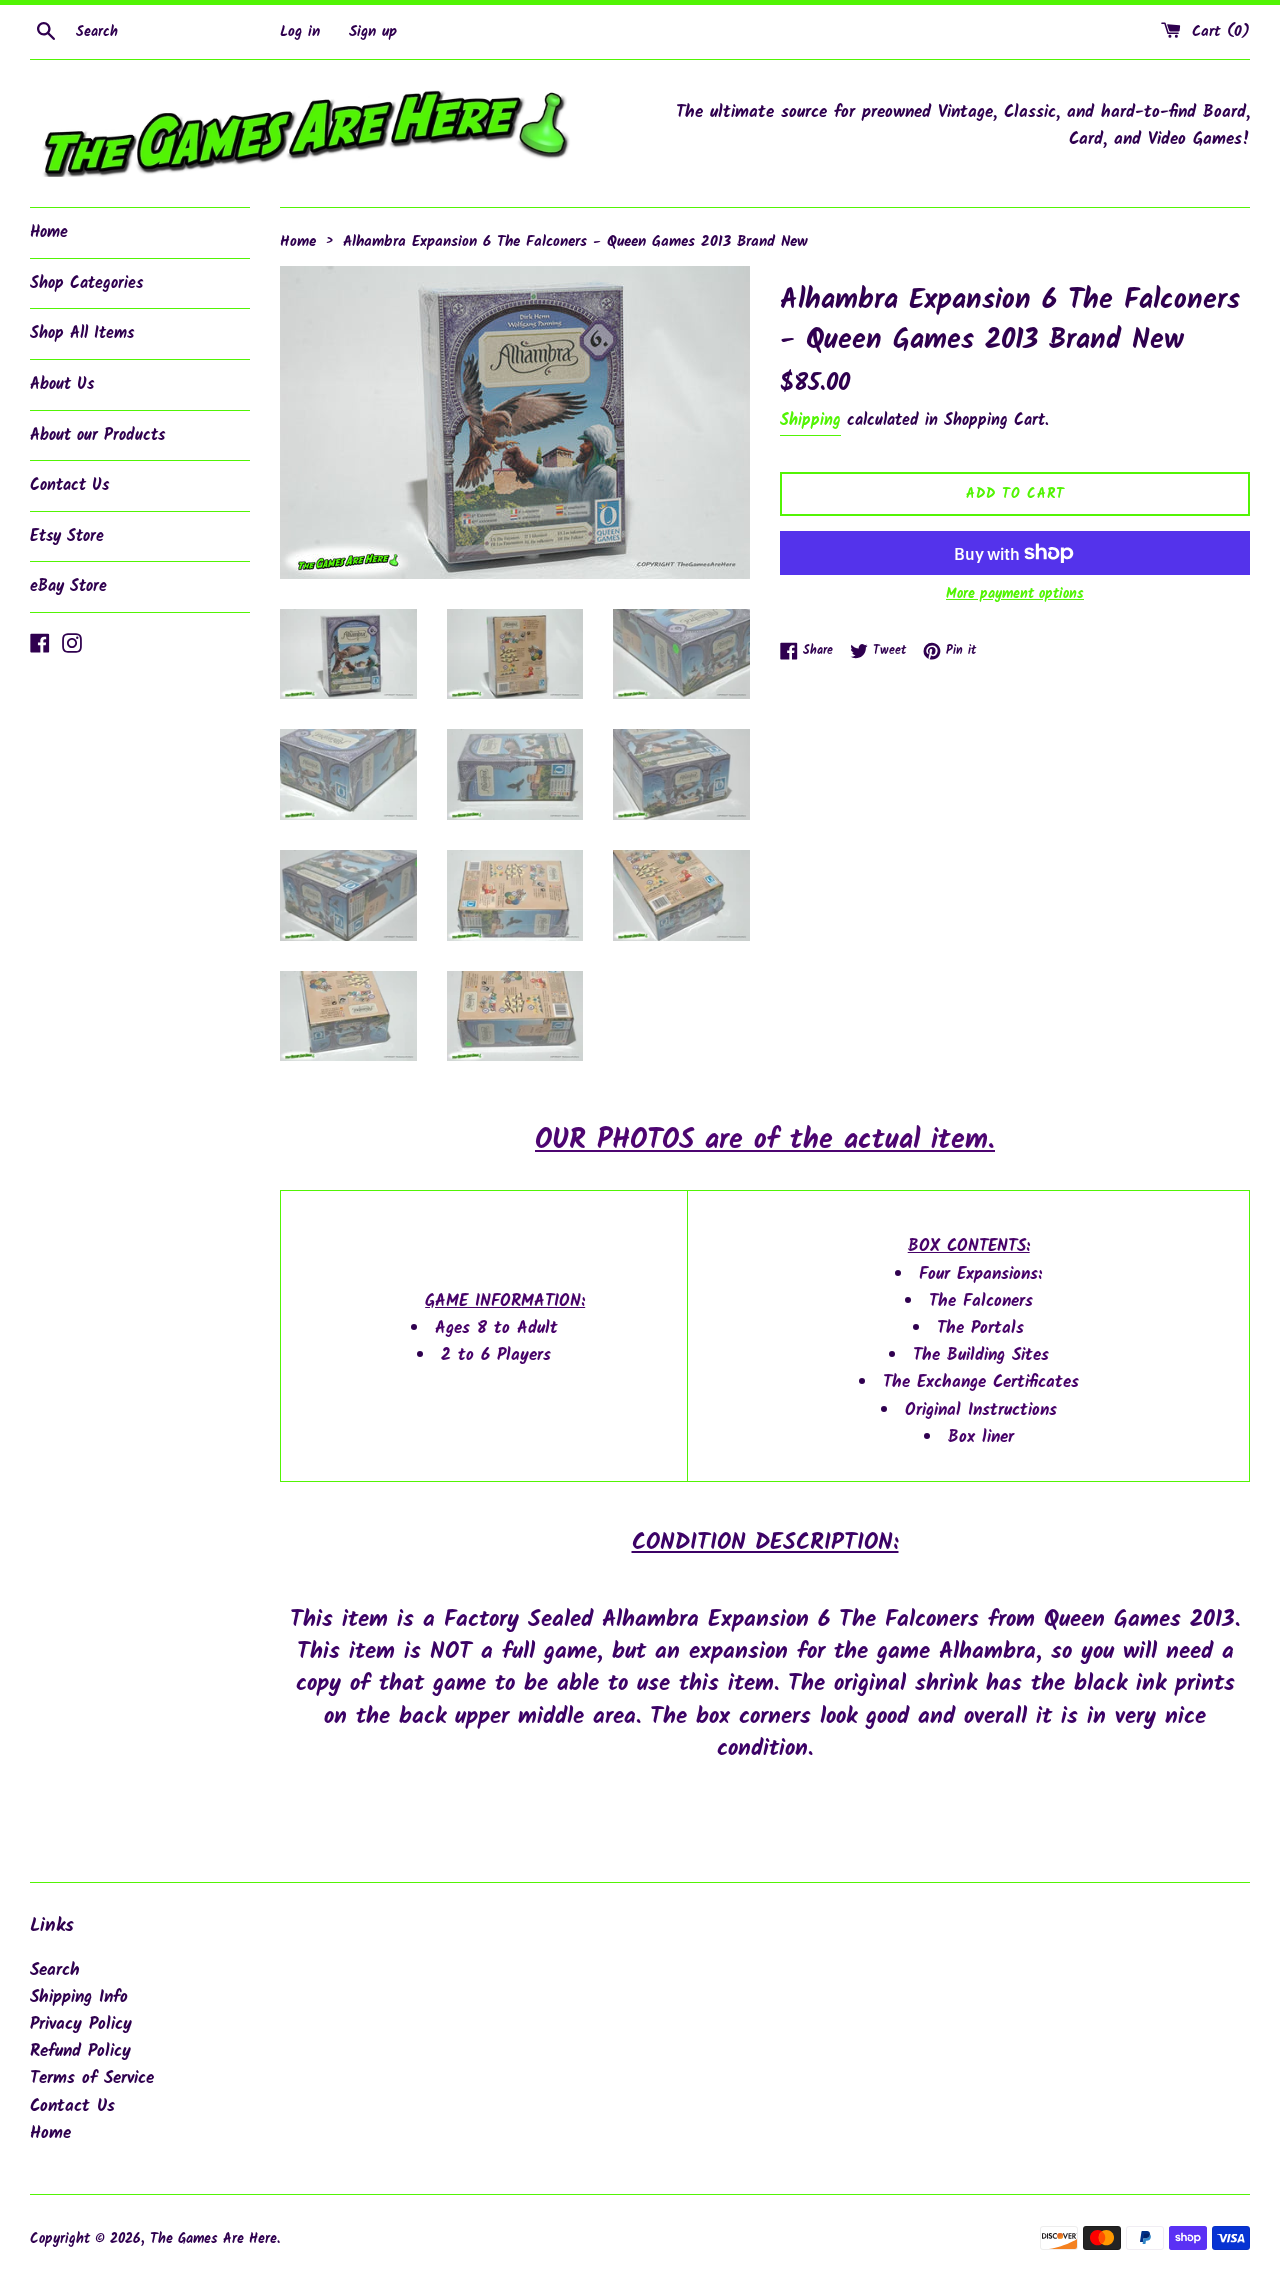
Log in (300, 32)
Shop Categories (86, 283)
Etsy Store (67, 536)
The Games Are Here (213, 2239)
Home (49, 232)
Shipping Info (79, 1997)
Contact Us (69, 485)
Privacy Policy (81, 2024)
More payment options (1015, 594)
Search (55, 1970)
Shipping (810, 420)
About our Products (97, 435)
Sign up (373, 32)
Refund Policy (80, 2051)
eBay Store (68, 586)
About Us (62, 384)
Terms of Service (92, 2078)
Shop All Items (82, 333)
